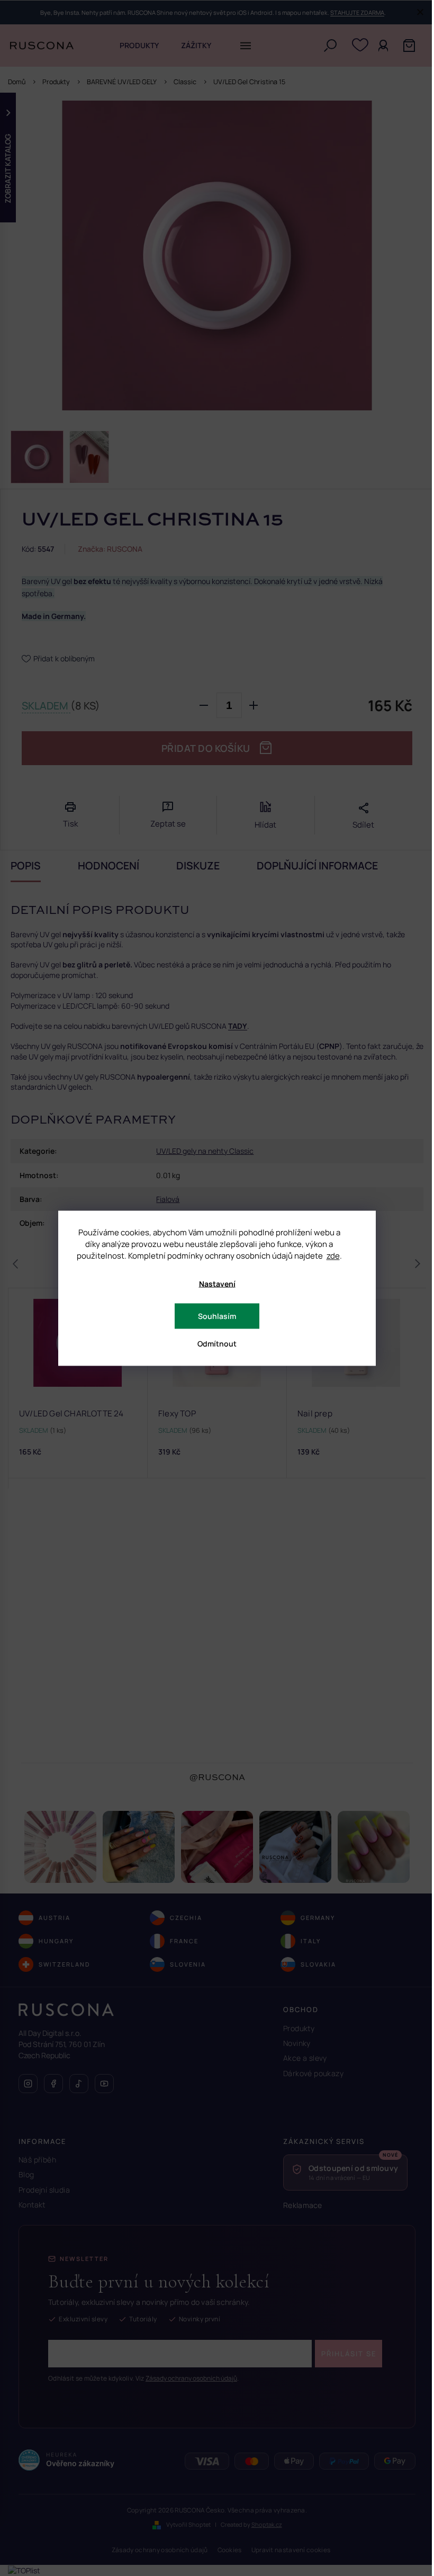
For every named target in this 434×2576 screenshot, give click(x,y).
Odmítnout (217, 1343)
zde (333, 1255)
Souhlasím (217, 1316)
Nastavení (217, 1283)
